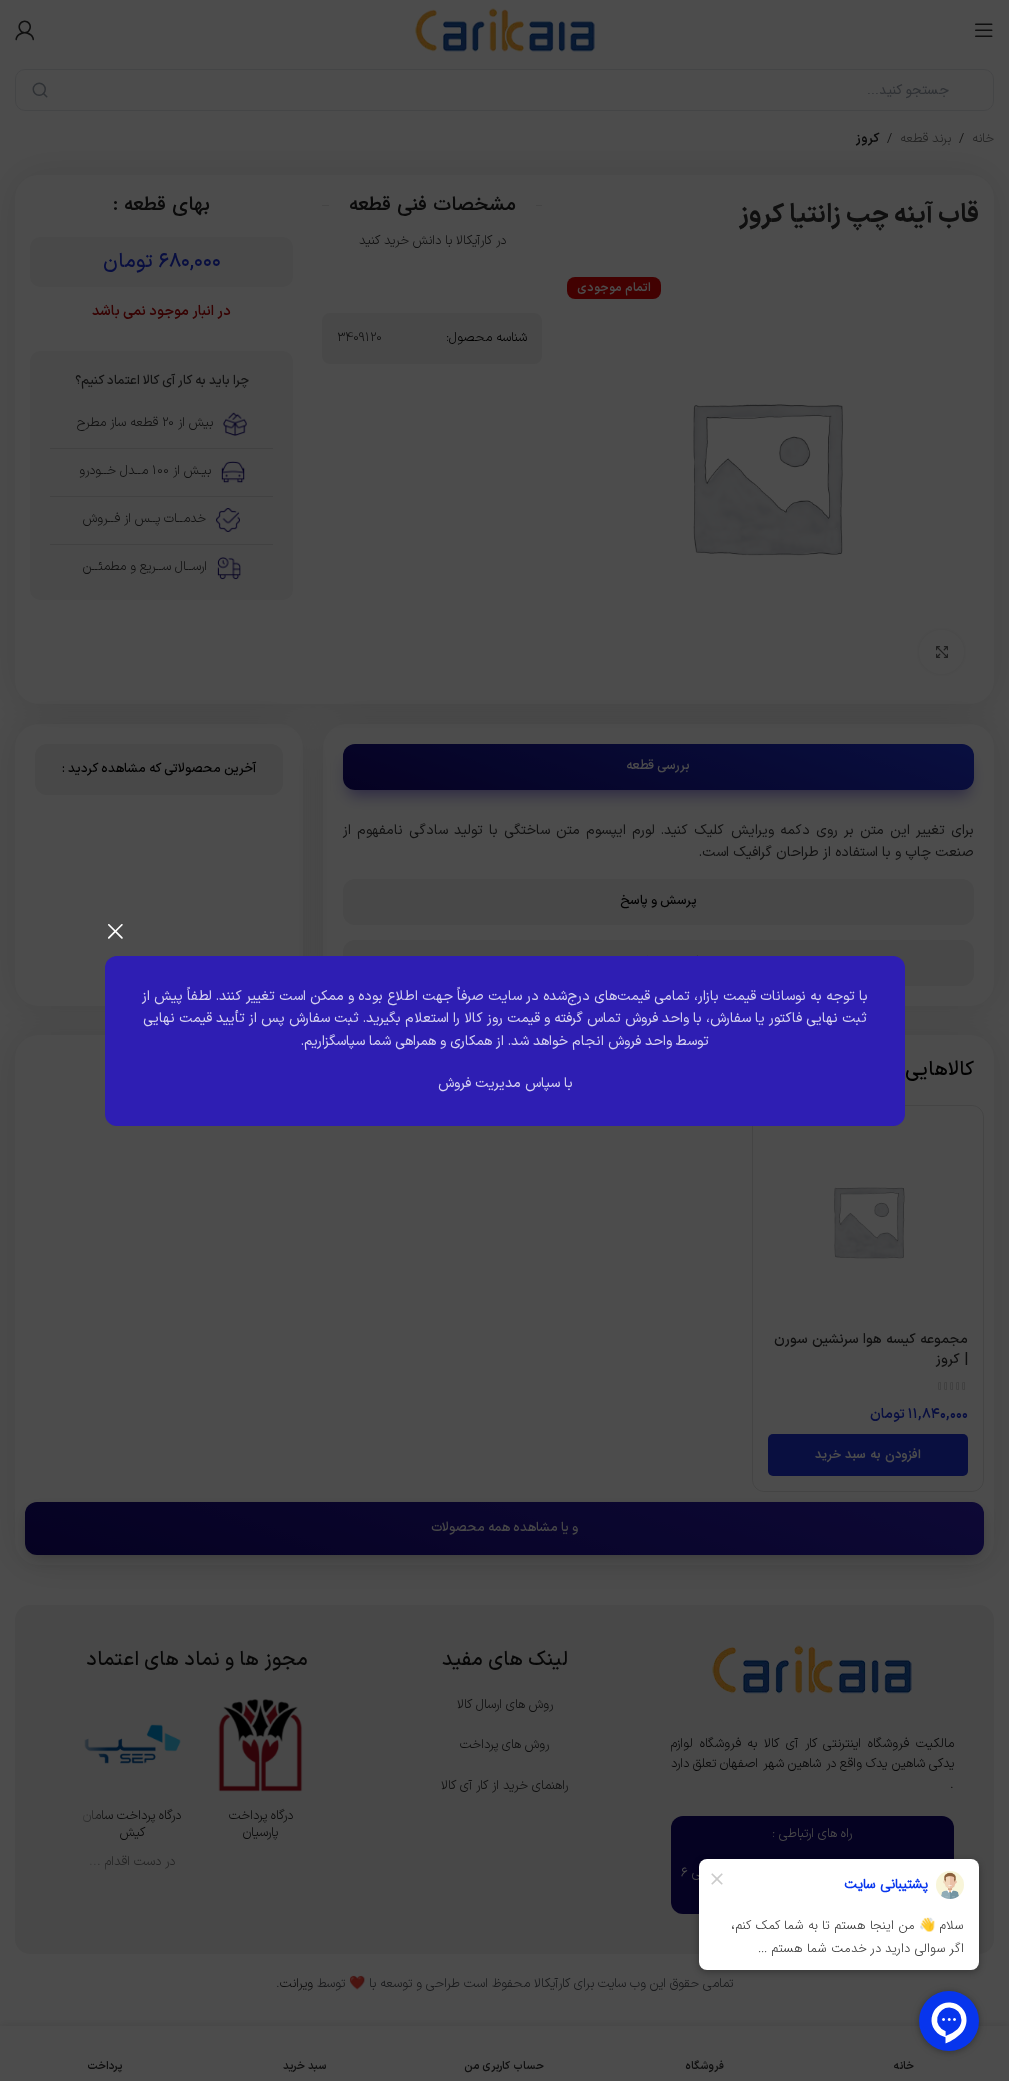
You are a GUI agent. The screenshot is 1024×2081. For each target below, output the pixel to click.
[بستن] (115, 931)
